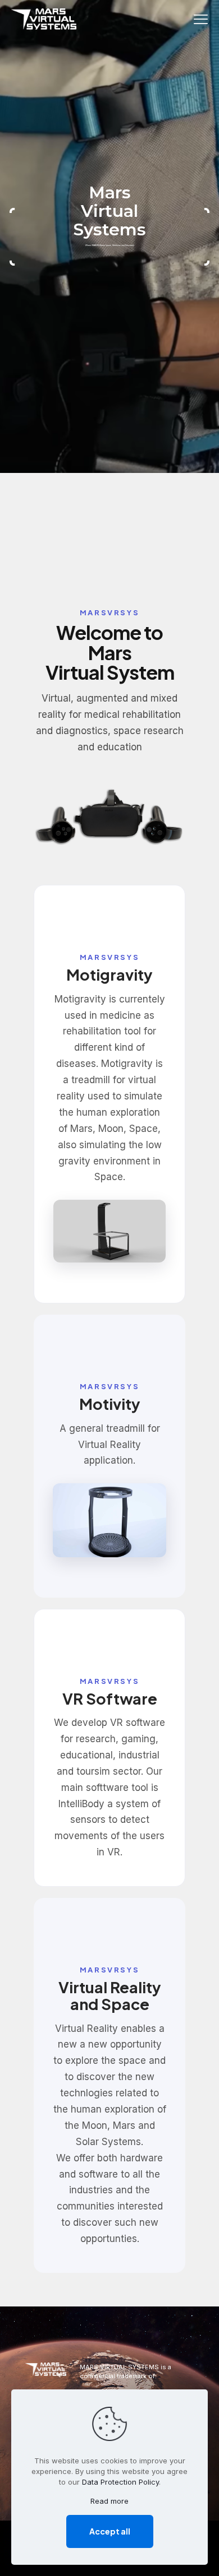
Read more (109, 2501)
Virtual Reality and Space (110, 1995)
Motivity (110, 1404)
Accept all (110, 2531)
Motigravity (109, 974)
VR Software (110, 1698)
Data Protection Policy (120, 2482)
